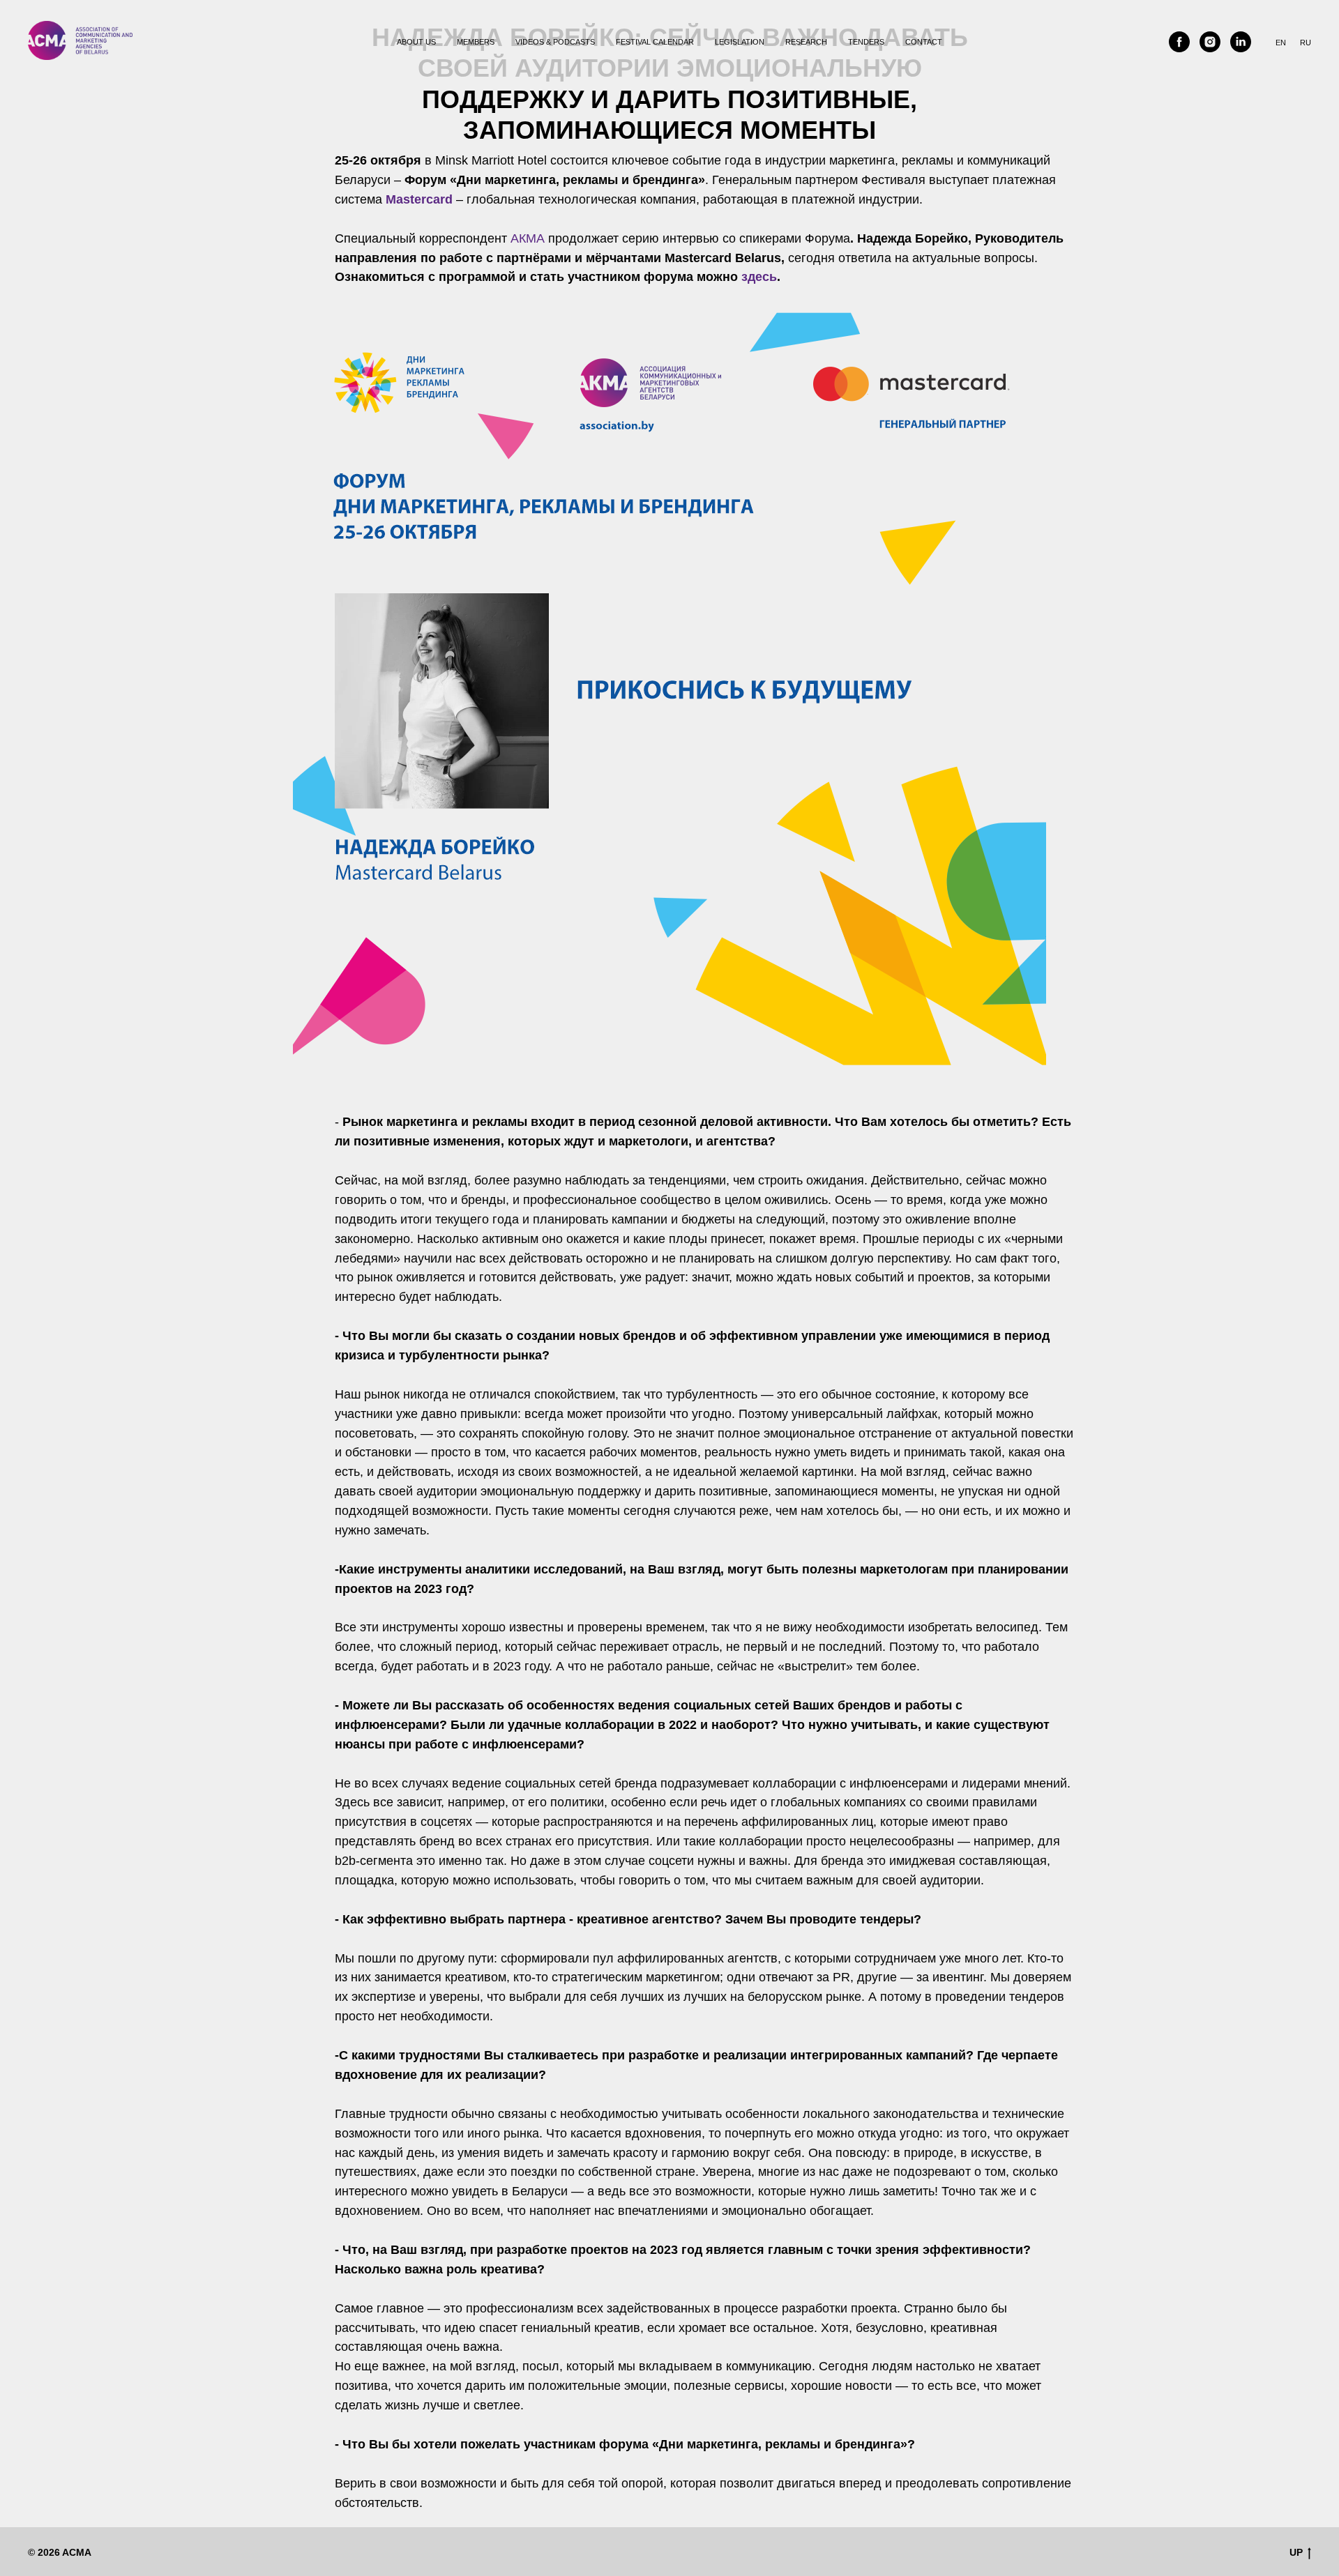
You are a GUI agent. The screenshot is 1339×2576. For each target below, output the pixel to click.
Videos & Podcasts (555, 42)
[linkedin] (1241, 42)
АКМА (528, 238)
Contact (924, 42)
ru (1306, 43)
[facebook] (1179, 42)
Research (806, 42)
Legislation (740, 42)
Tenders (866, 42)
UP (1296, 2552)
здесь (759, 277)
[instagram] (1210, 42)
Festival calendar (655, 42)
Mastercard (419, 199)
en (1281, 43)
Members (476, 42)
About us (416, 42)
